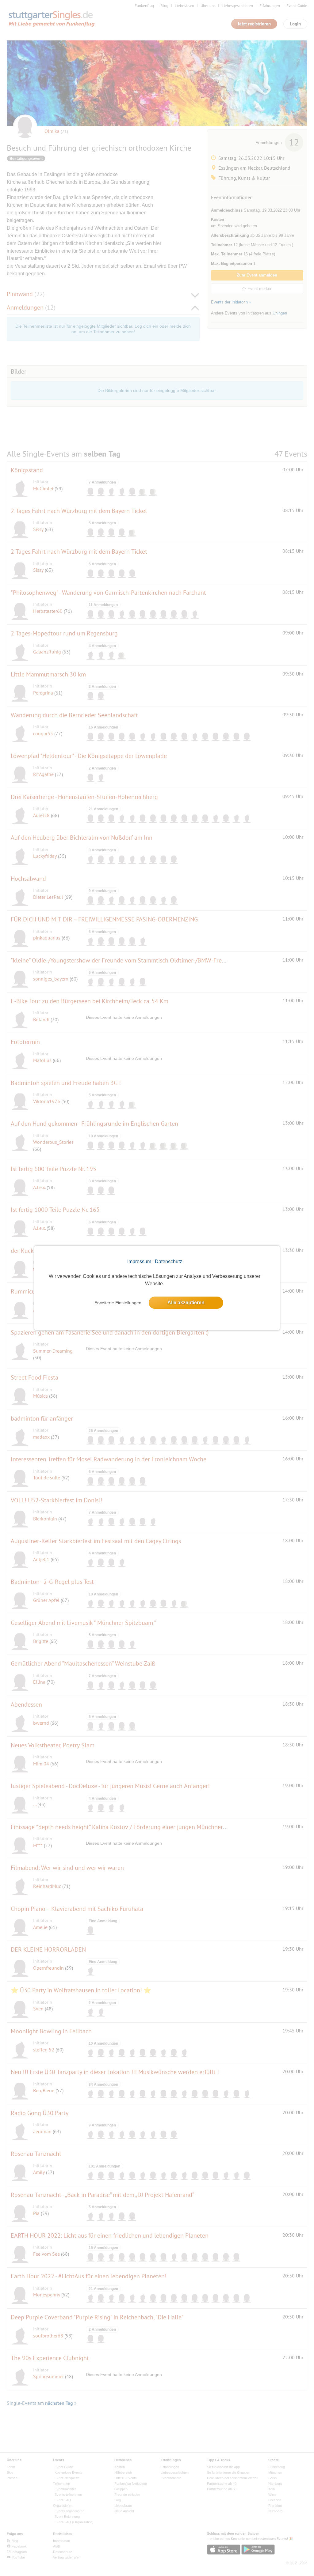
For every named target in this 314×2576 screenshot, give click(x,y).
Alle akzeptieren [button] (186, 1303)
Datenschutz (168, 1262)
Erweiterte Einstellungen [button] (118, 1303)
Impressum (139, 1262)
